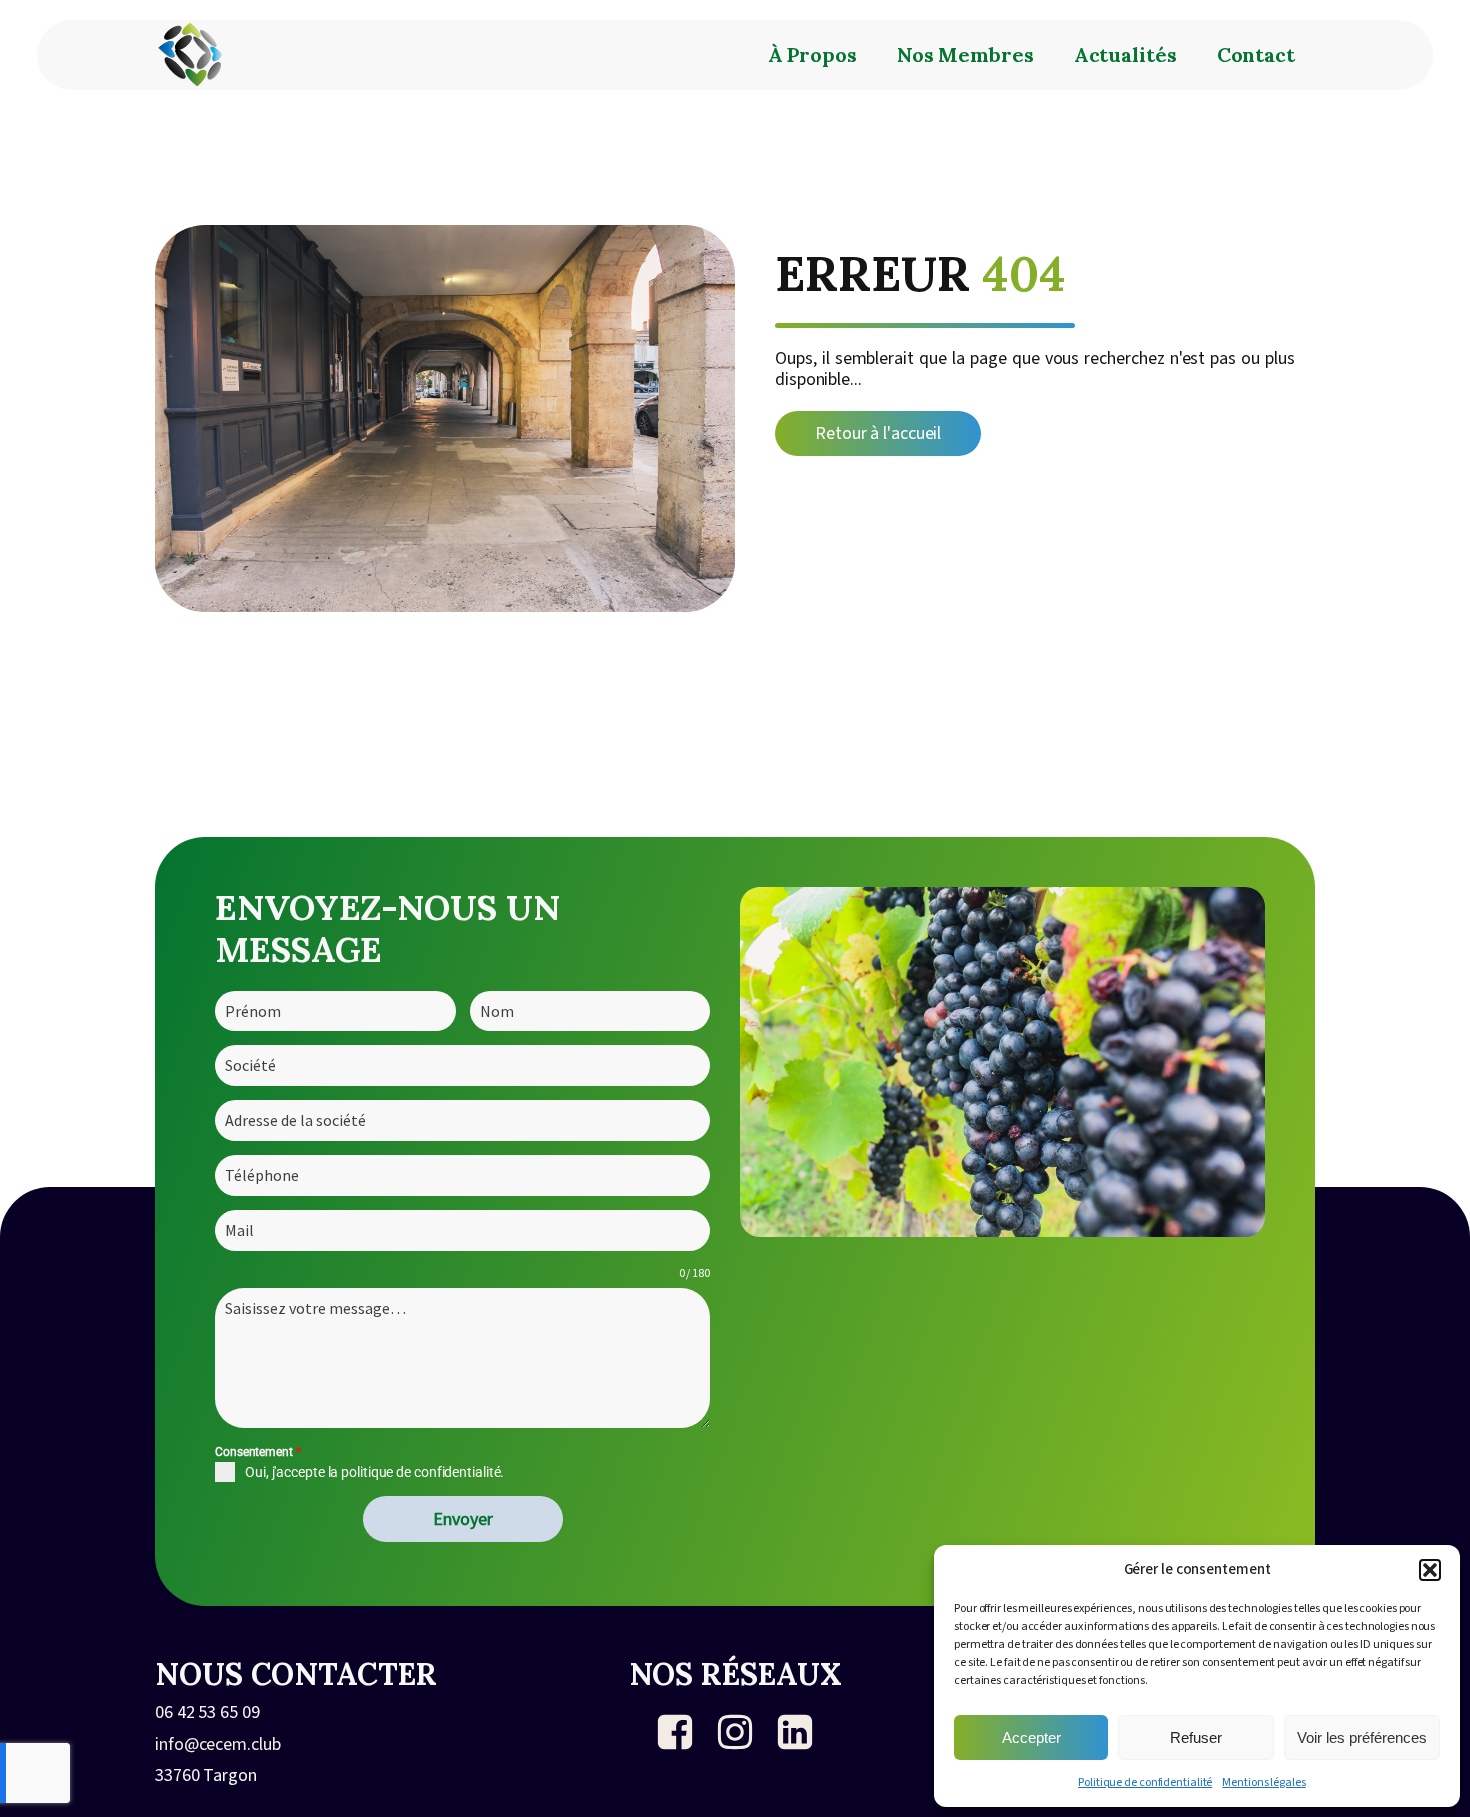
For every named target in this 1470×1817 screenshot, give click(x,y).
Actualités (1125, 54)
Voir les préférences (1362, 1737)
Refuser (1196, 1737)
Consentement (258, 1452)
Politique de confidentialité (1145, 1782)
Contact (1256, 54)
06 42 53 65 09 (207, 1713)
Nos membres (965, 54)
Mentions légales (1263, 1782)
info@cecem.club (218, 1745)
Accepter (1031, 1737)
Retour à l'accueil (878, 433)
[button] (1430, 1570)
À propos (812, 54)
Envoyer (463, 1518)
